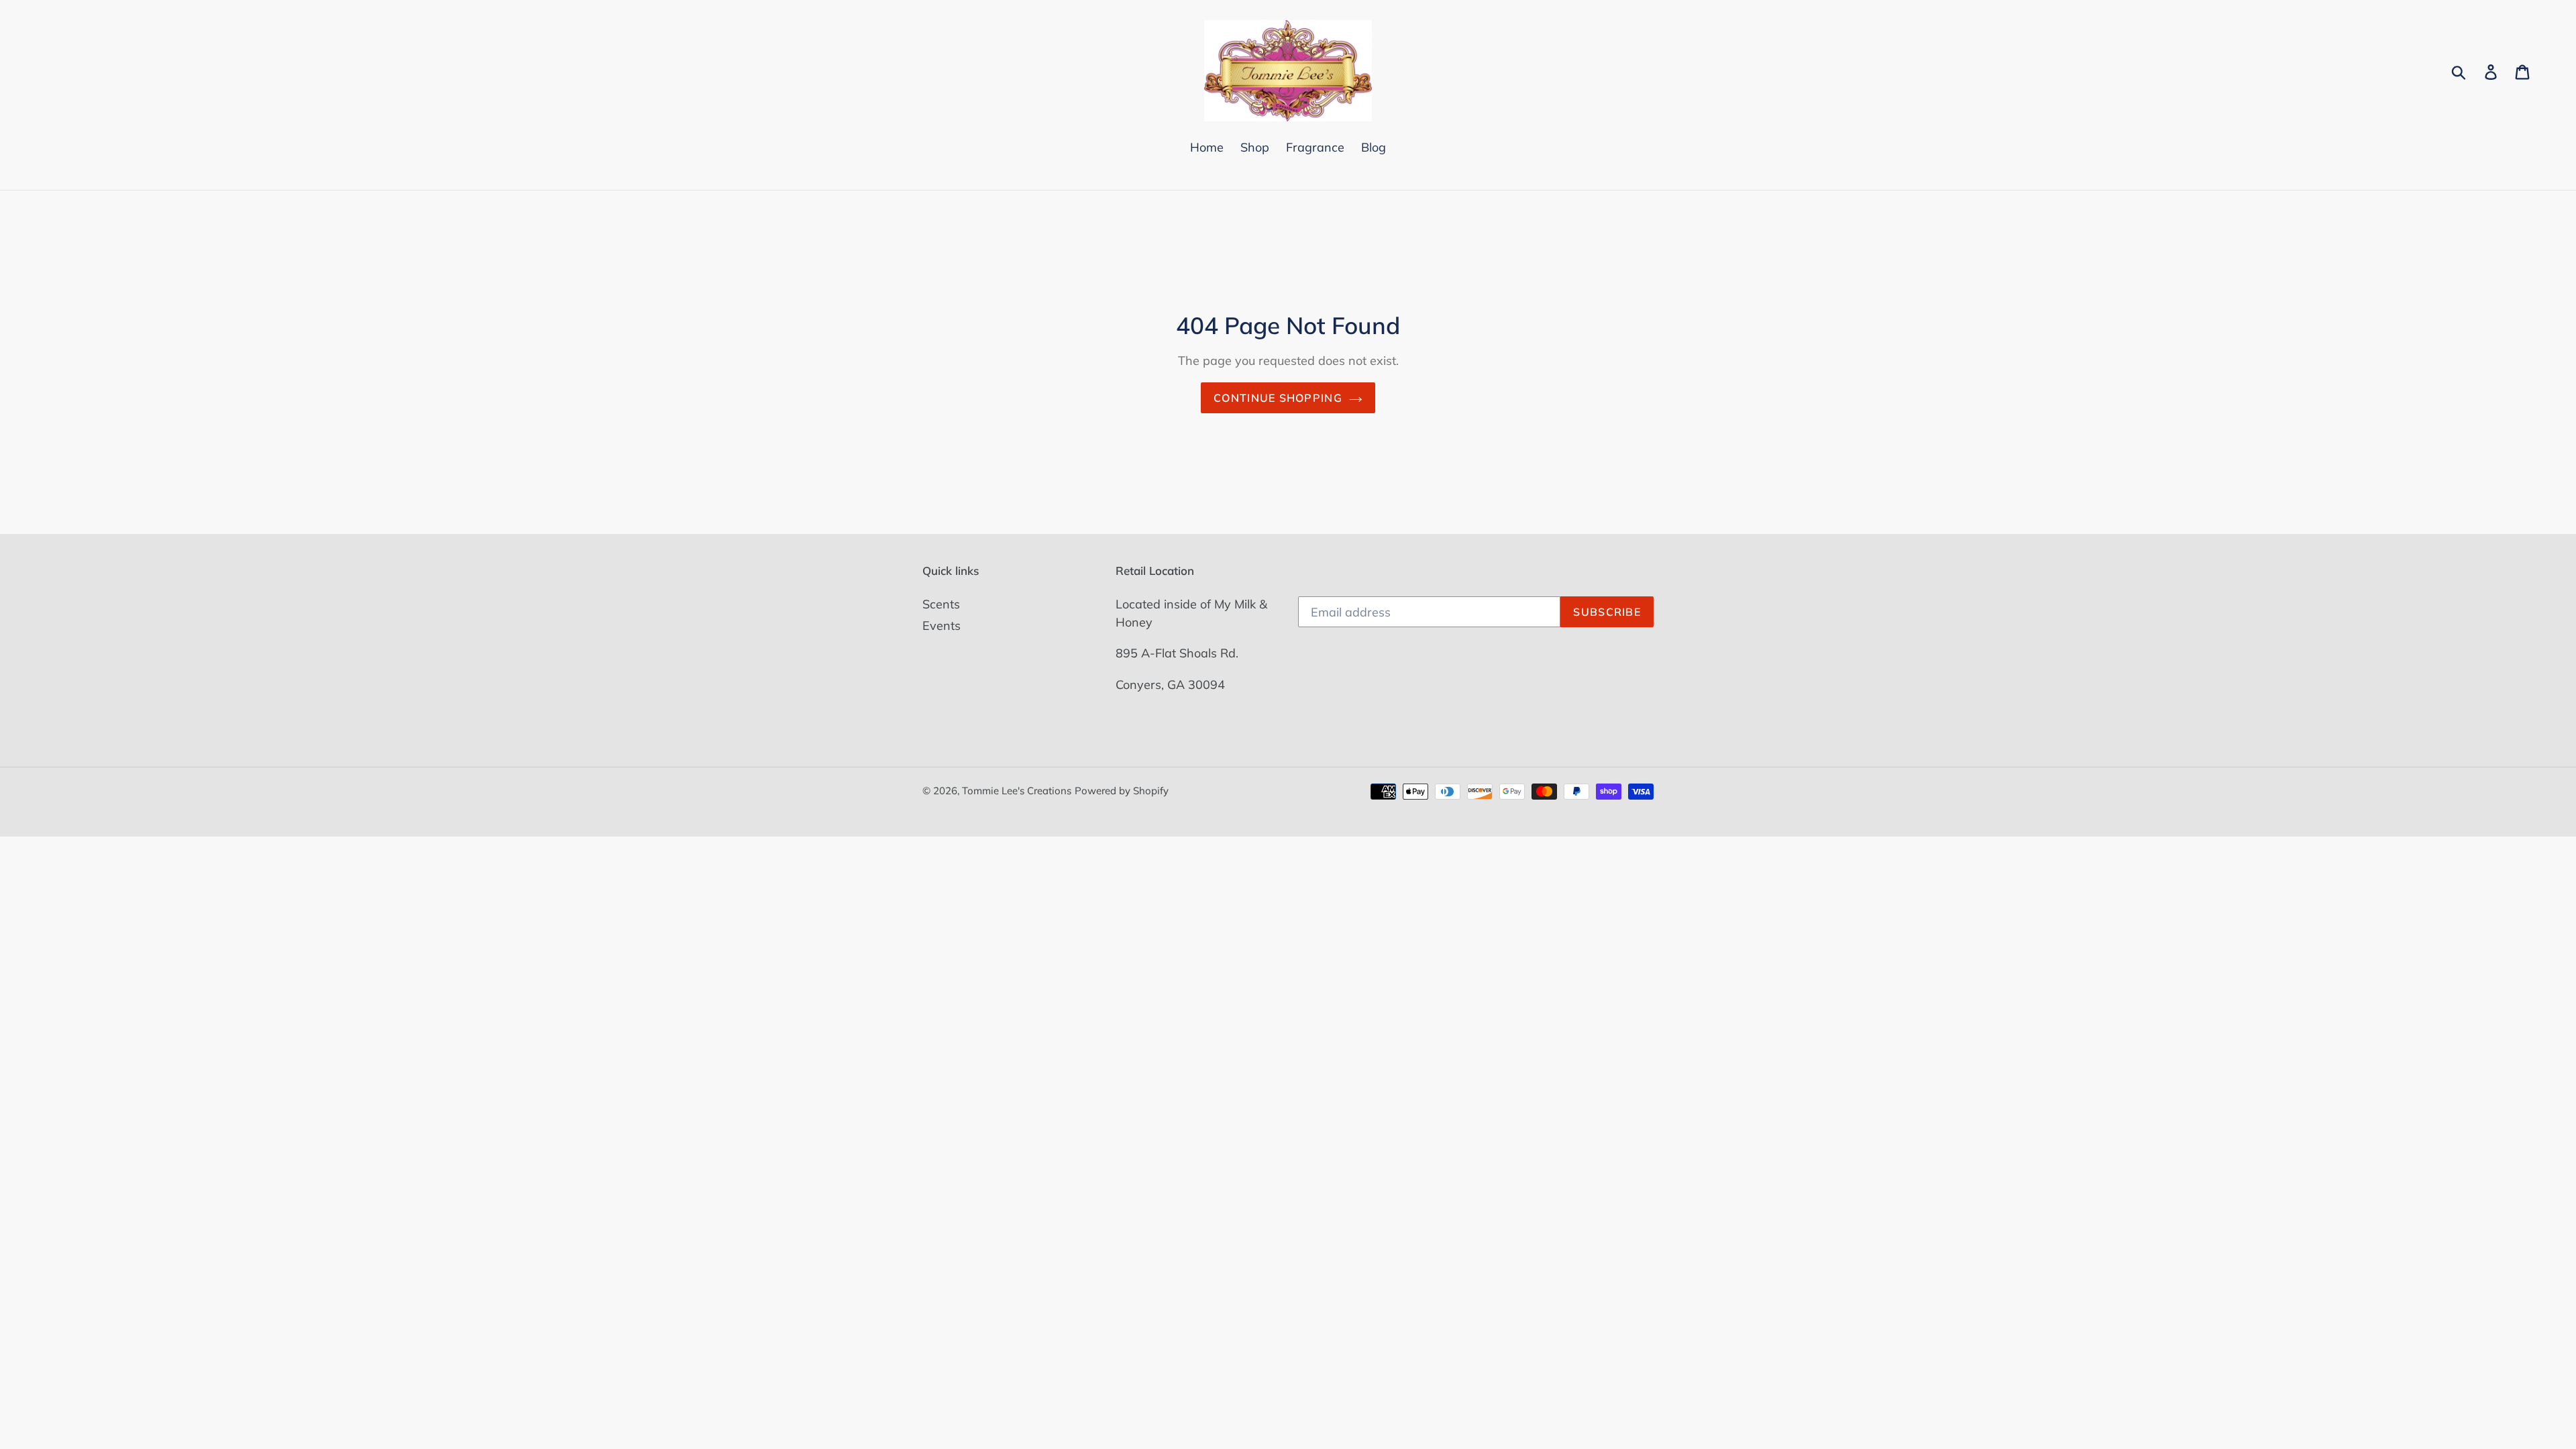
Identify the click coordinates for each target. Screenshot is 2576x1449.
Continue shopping (1278, 398)
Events (942, 626)
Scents (941, 604)
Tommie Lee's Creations (1017, 791)
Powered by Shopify (1122, 791)
